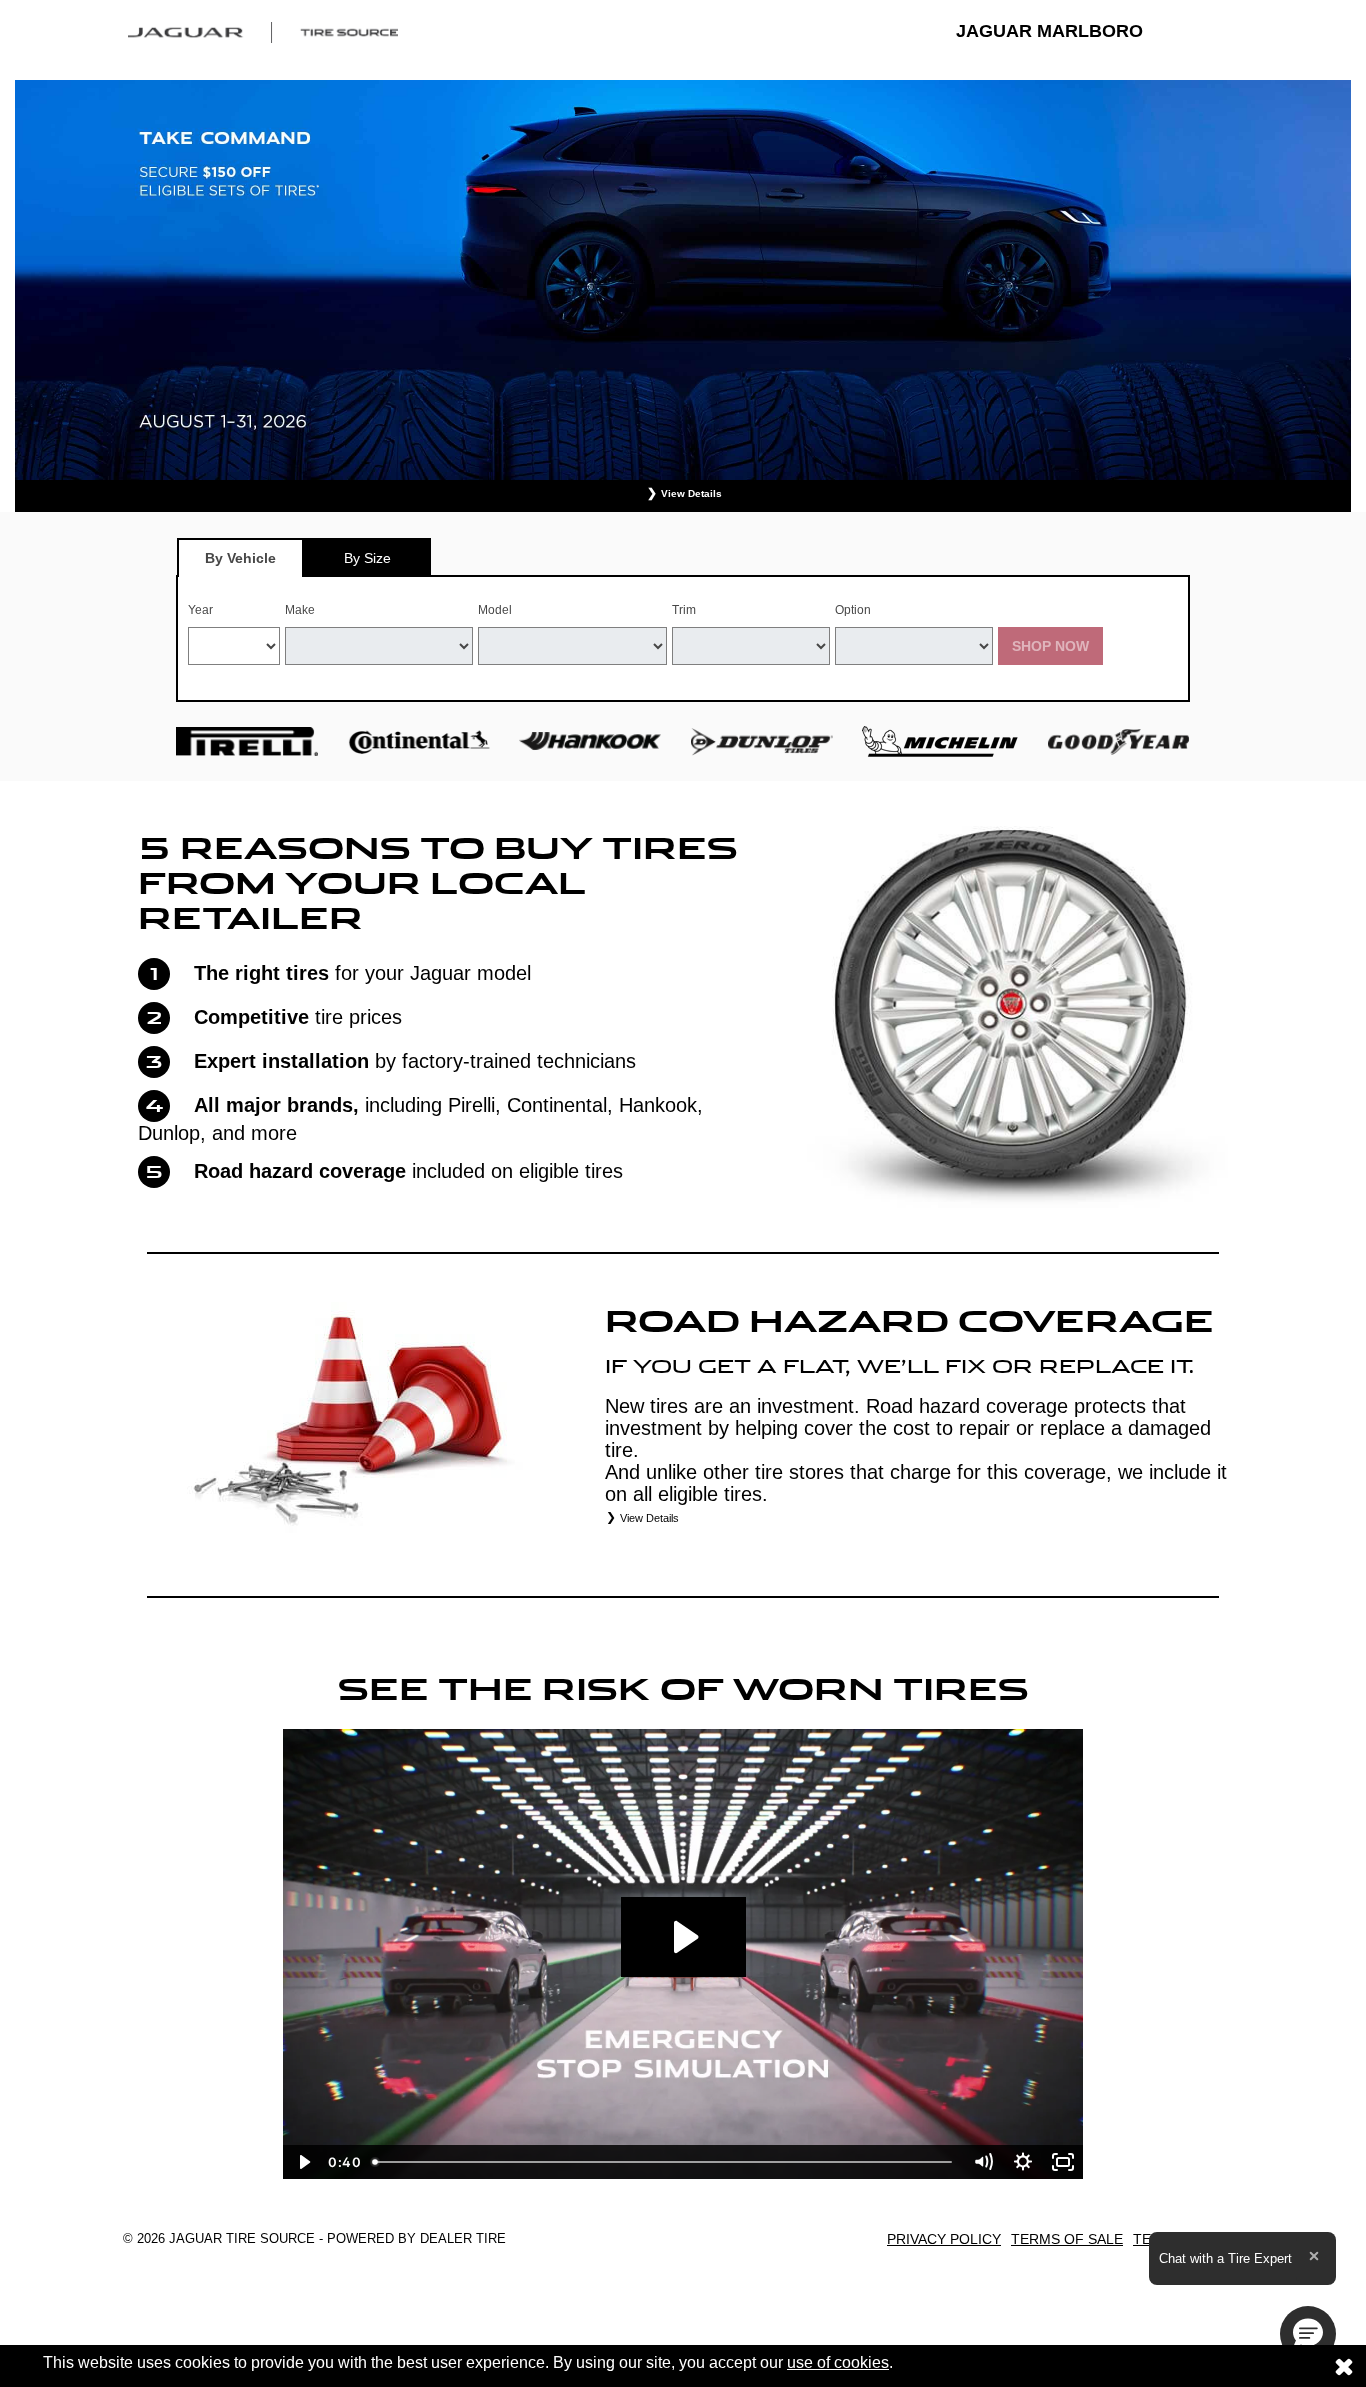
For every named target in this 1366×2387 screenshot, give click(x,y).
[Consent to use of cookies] (1344, 2366)
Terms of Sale (1067, 2239)
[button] (1308, 2334)
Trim (684, 610)
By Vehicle (240, 558)
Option (853, 610)
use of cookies (838, 2362)
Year (200, 610)
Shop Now (1050, 646)
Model (495, 610)
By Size (367, 558)
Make (300, 610)
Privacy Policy (944, 2239)
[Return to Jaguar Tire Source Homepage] (263, 31)
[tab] (240, 557)
